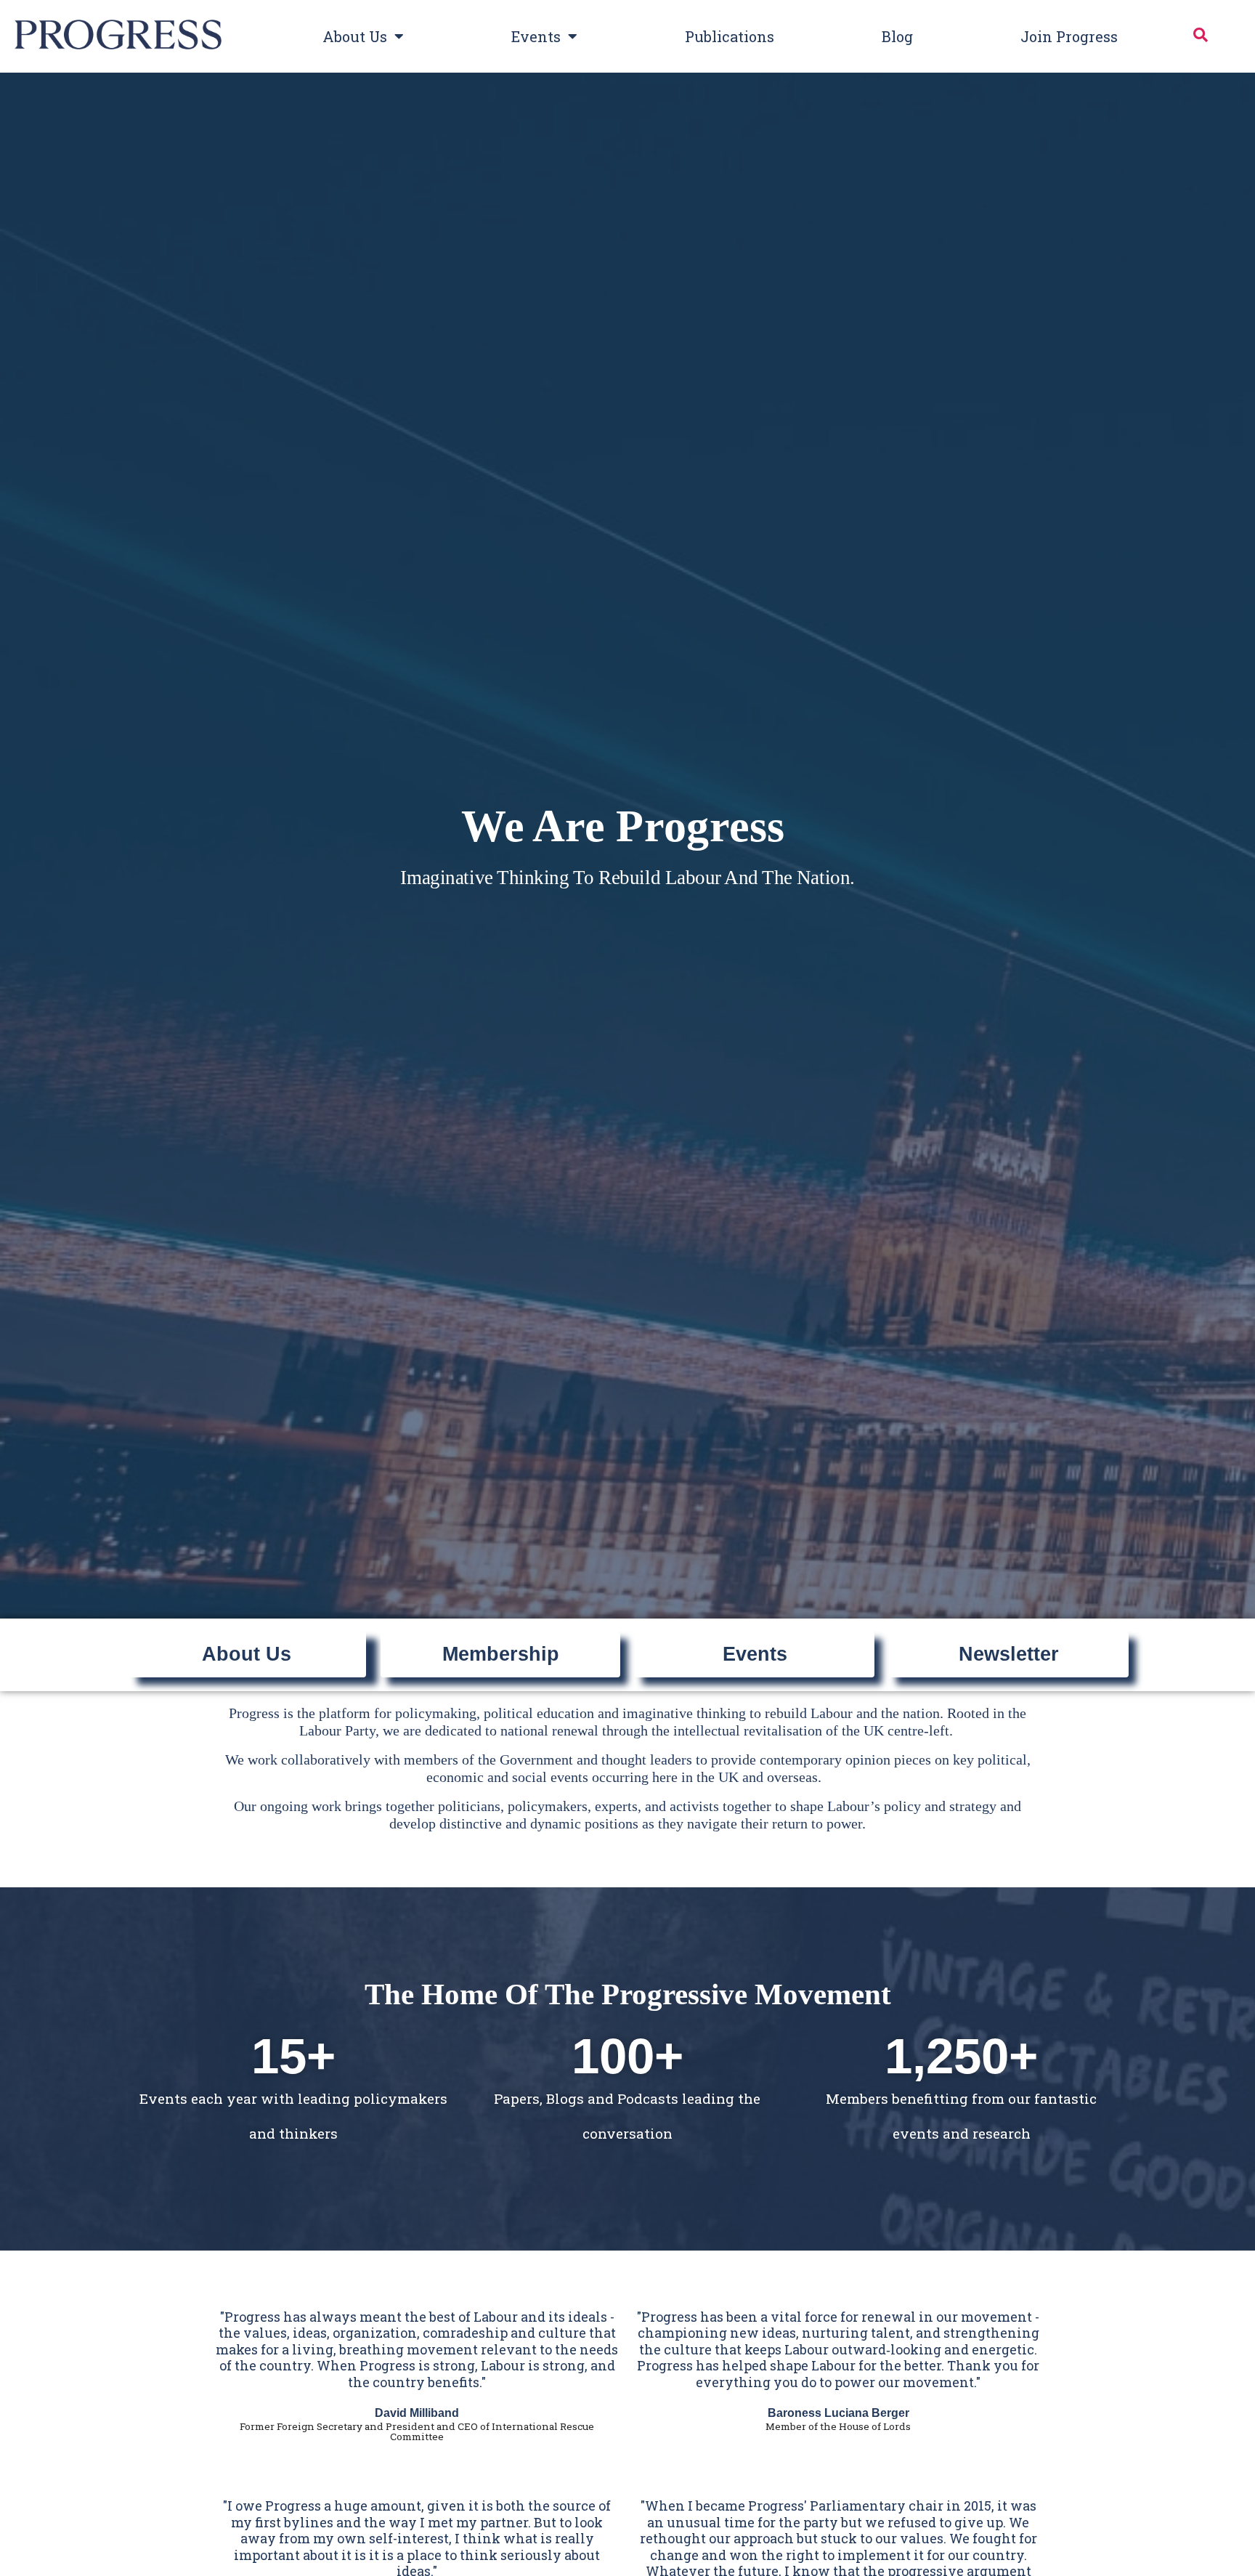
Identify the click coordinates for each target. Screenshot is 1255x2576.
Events (536, 36)
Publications (730, 36)
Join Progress (1069, 36)
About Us (355, 36)
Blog (897, 36)
